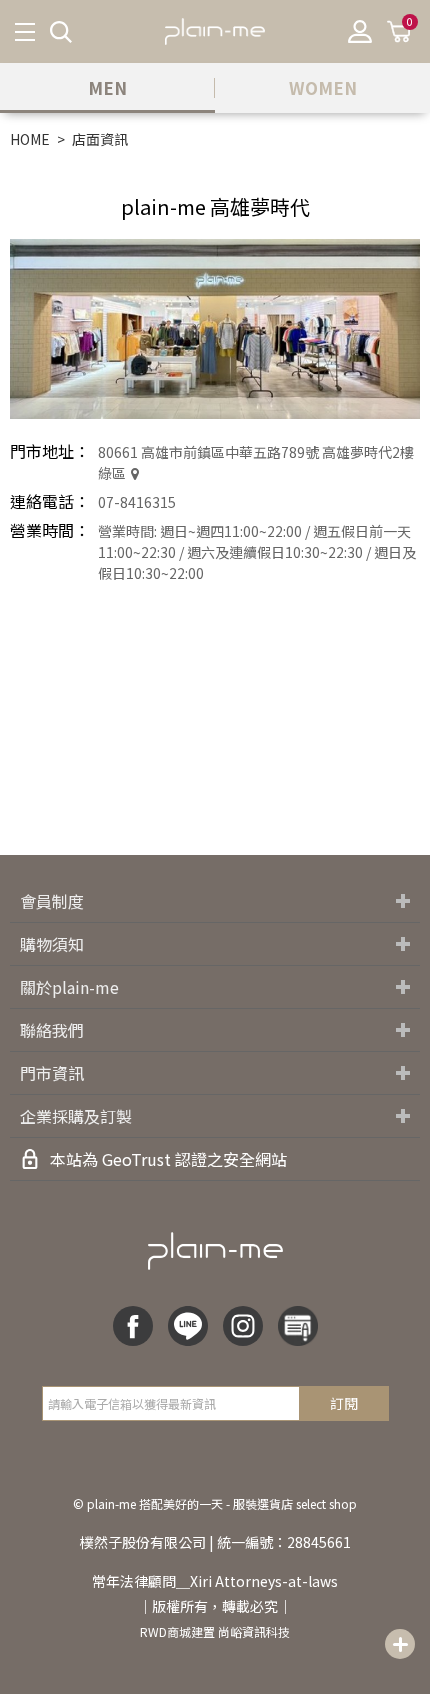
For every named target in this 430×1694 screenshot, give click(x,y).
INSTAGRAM (243, 1326)
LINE (188, 1326)
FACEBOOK (133, 1326)
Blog (298, 1326)
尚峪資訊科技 (254, 1631)
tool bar (400, 1644)
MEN (107, 87)
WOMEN (323, 87)
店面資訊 (100, 139)
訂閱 (344, 1403)
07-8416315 (137, 502)
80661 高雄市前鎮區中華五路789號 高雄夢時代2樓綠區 (256, 462)
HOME (30, 139)
